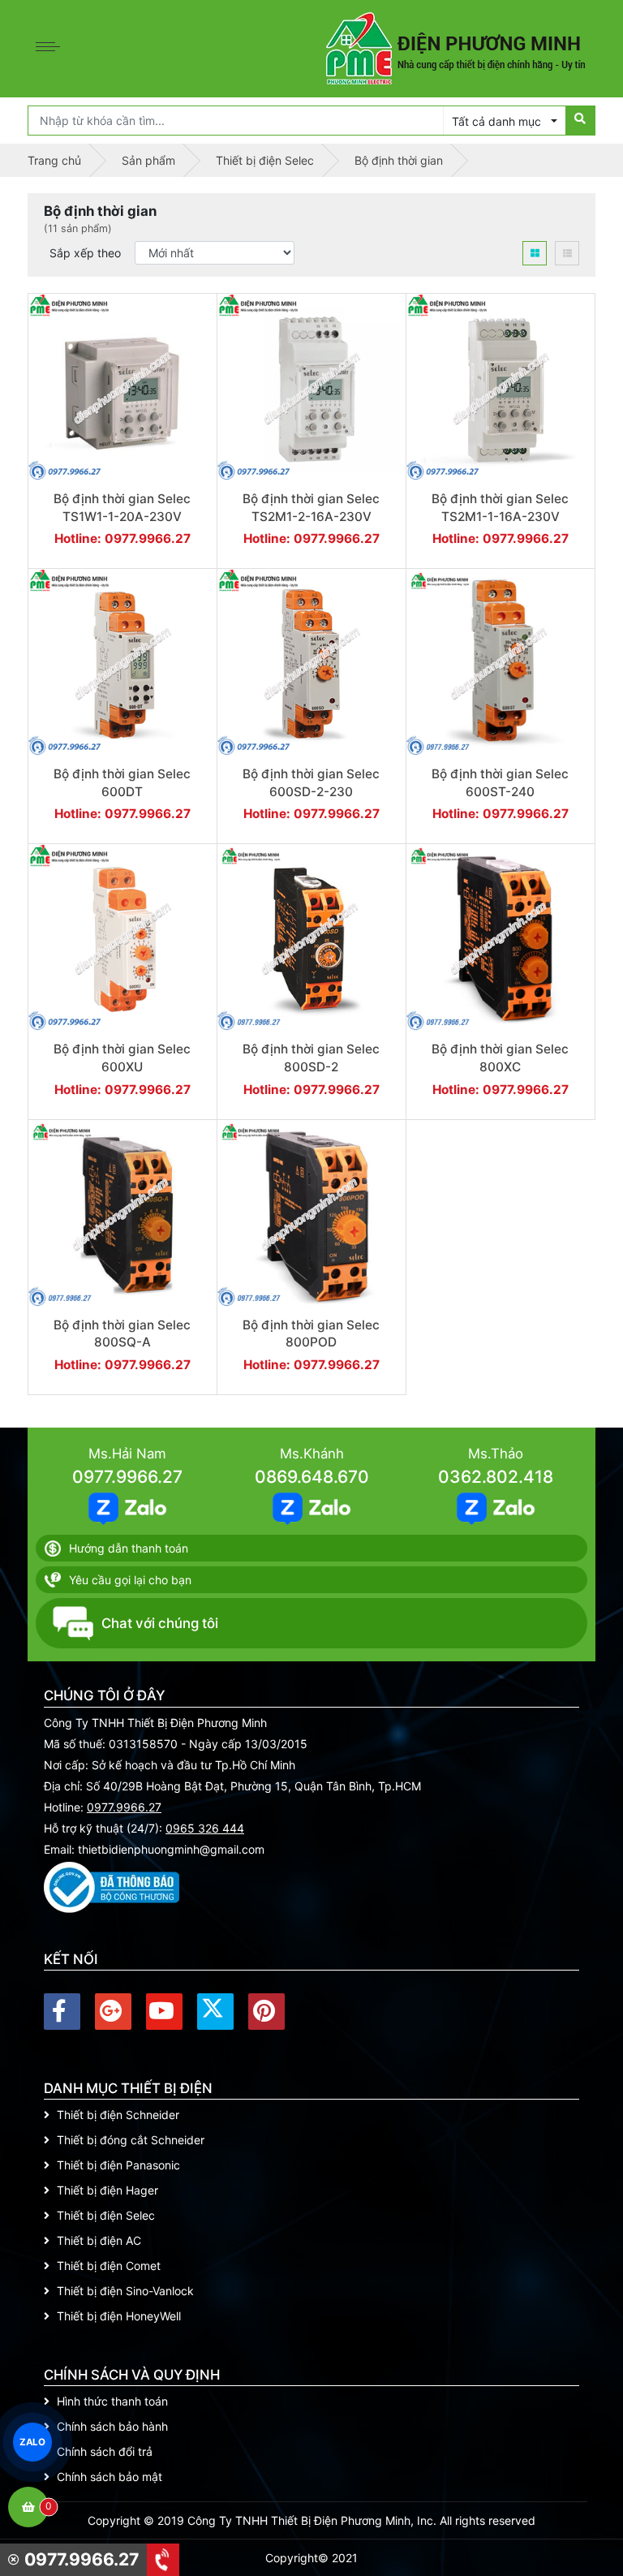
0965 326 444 (205, 1828)
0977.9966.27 (127, 1477)
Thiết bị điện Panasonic (118, 2165)
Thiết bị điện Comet (109, 2266)
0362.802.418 (496, 1477)
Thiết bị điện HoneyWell (119, 2316)
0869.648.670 (312, 1477)
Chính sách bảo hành (112, 2426)
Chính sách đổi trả (105, 2451)
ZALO (32, 2441)
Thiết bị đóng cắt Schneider (131, 2140)
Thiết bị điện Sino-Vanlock (125, 2291)
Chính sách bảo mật (110, 2477)
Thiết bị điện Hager (107, 2190)
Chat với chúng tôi (160, 1623)
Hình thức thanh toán (112, 2401)
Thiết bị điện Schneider (118, 2115)
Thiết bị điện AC (99, 2240)
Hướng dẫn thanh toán (129, 1548)
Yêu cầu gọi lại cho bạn (130, 1580)
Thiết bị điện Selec (106, 2215)
